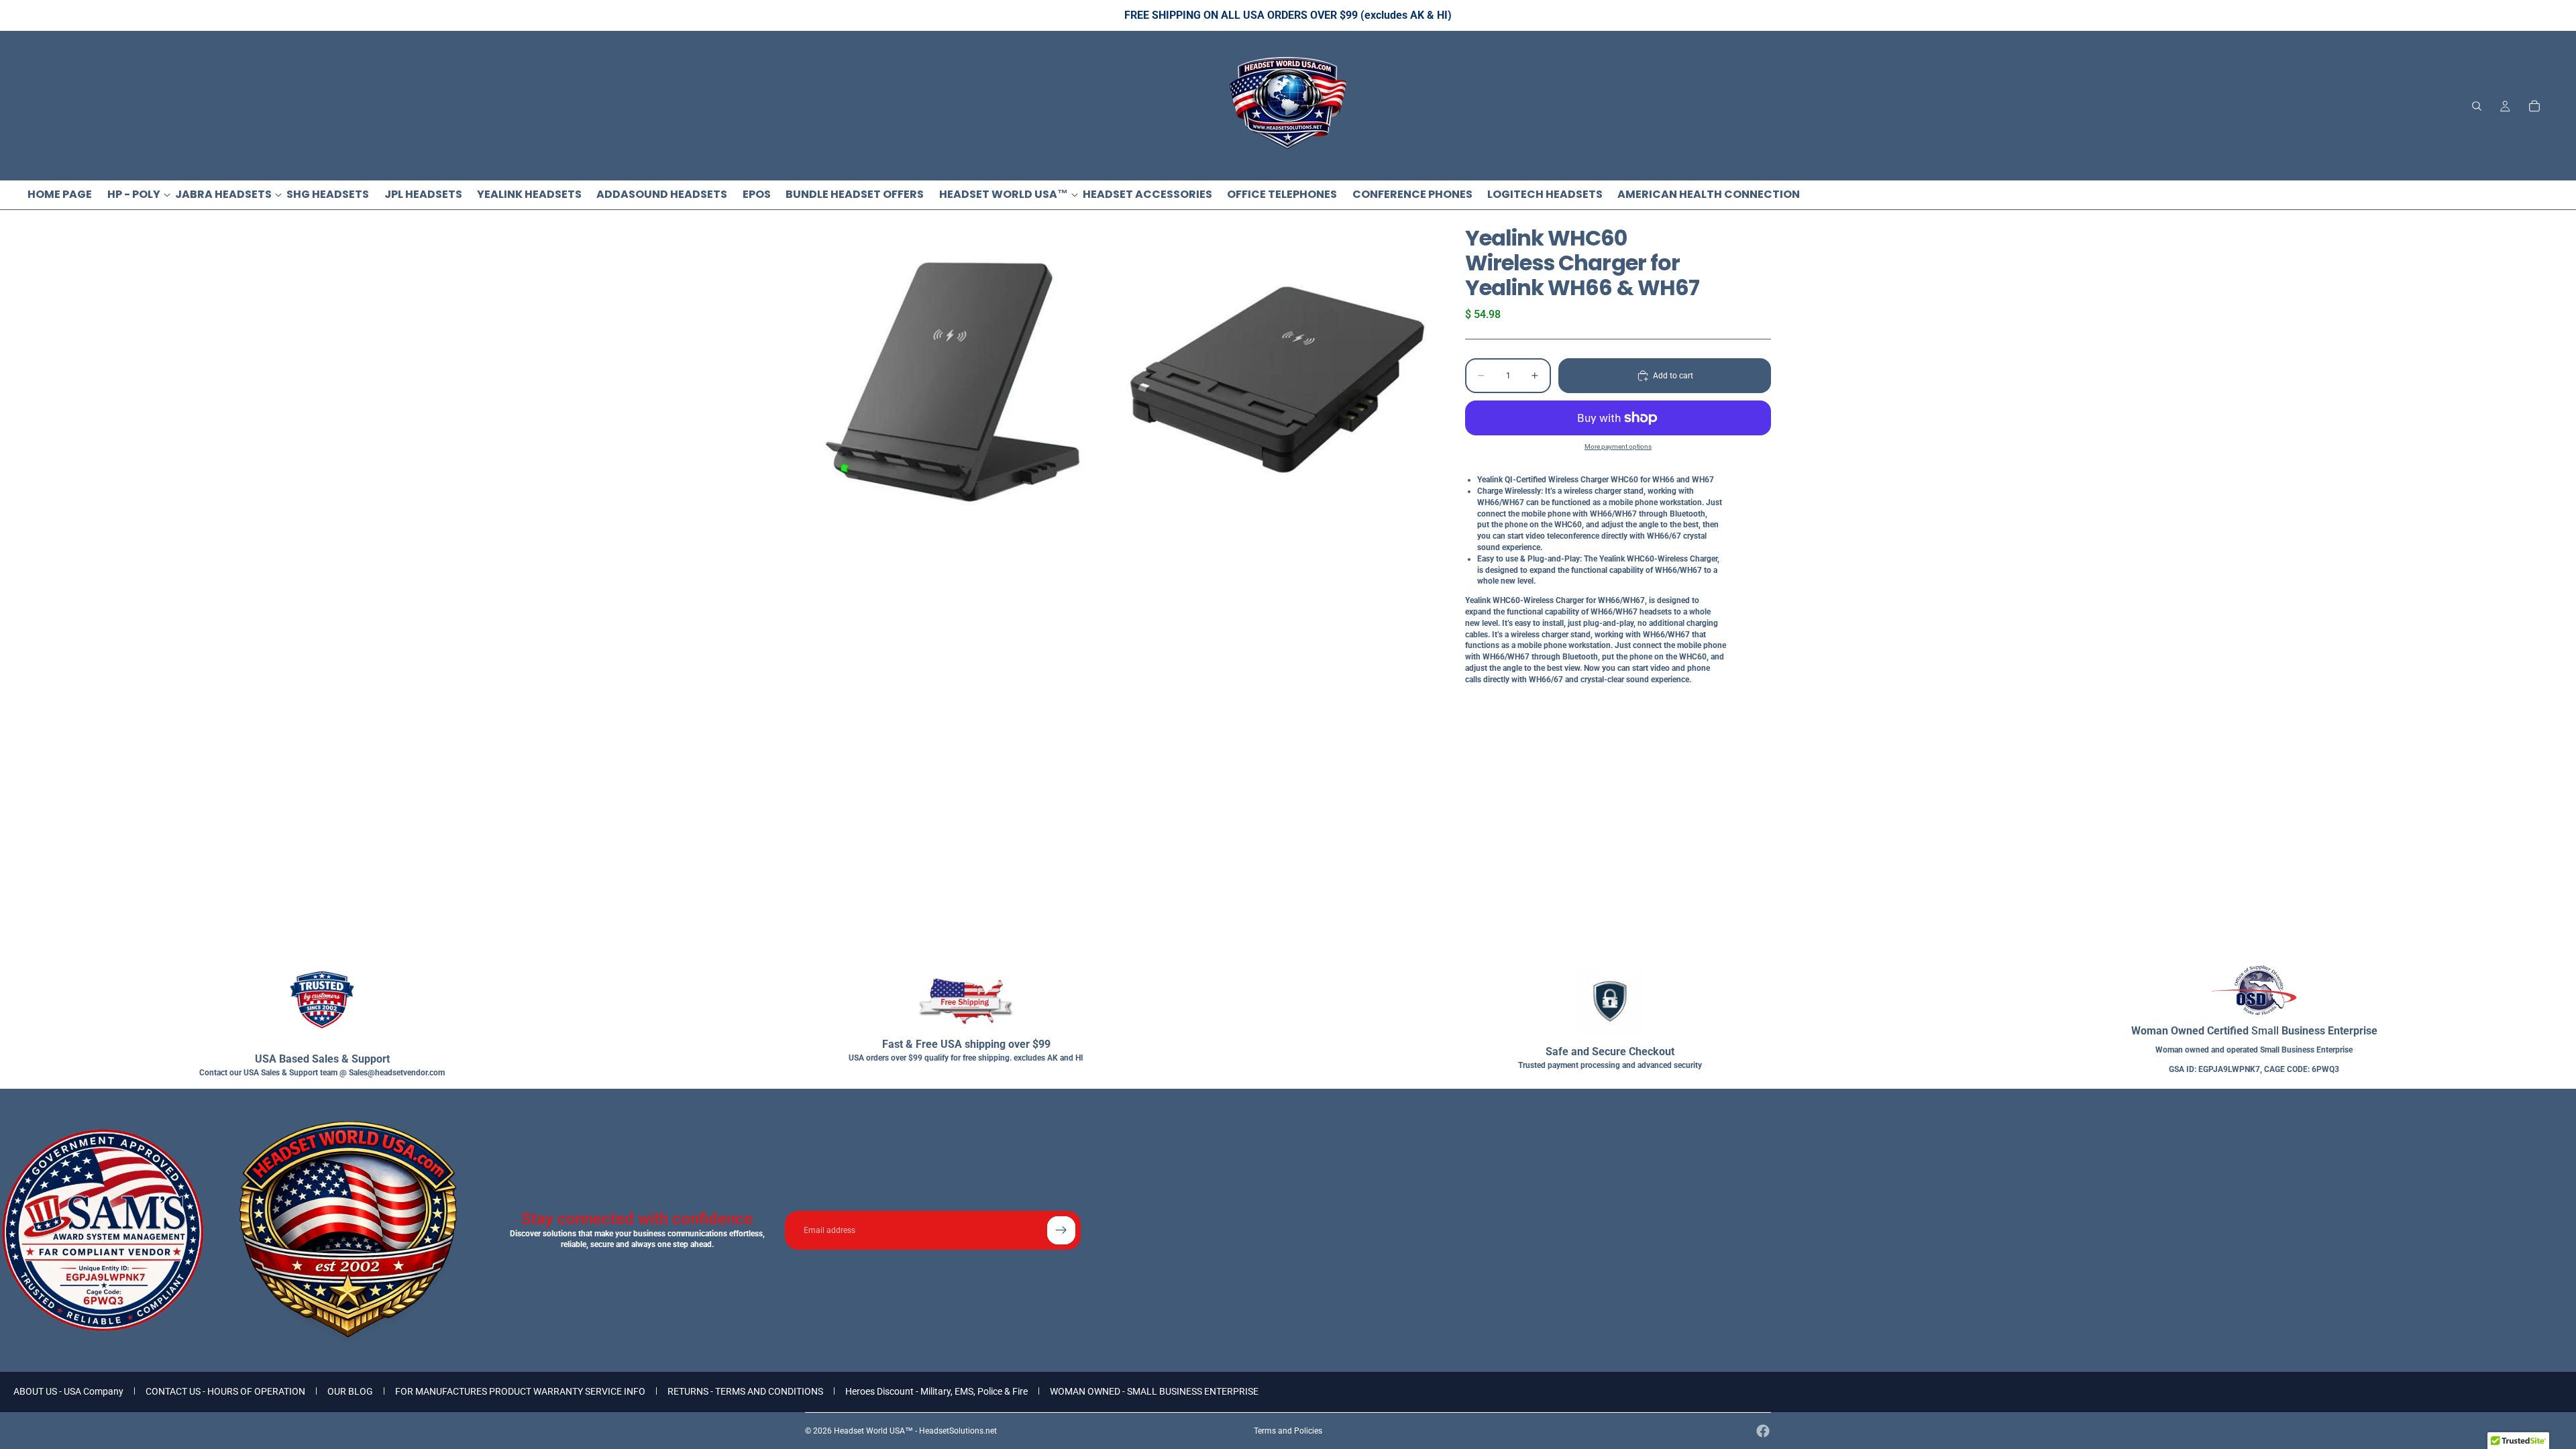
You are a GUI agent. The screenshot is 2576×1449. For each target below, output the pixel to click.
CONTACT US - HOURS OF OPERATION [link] (225, 1391)
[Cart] (2534, 106)
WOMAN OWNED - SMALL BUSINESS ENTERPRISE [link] (1154, 1391)
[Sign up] (1061, 1230)
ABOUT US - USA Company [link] (68, 1391)
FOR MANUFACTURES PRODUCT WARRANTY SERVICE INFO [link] (520, 1391)
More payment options (1618, 446)
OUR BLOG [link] (350, 1391)
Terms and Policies (1288, 1431)
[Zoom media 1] (961, 381)
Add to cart (1673, 376)
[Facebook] (1763, 1431)
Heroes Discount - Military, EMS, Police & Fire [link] (936, 1391)
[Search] (2477, 106)
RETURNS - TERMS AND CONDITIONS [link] (745, 1391)
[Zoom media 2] (1277, 381)
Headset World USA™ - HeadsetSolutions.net (915, 1431)
